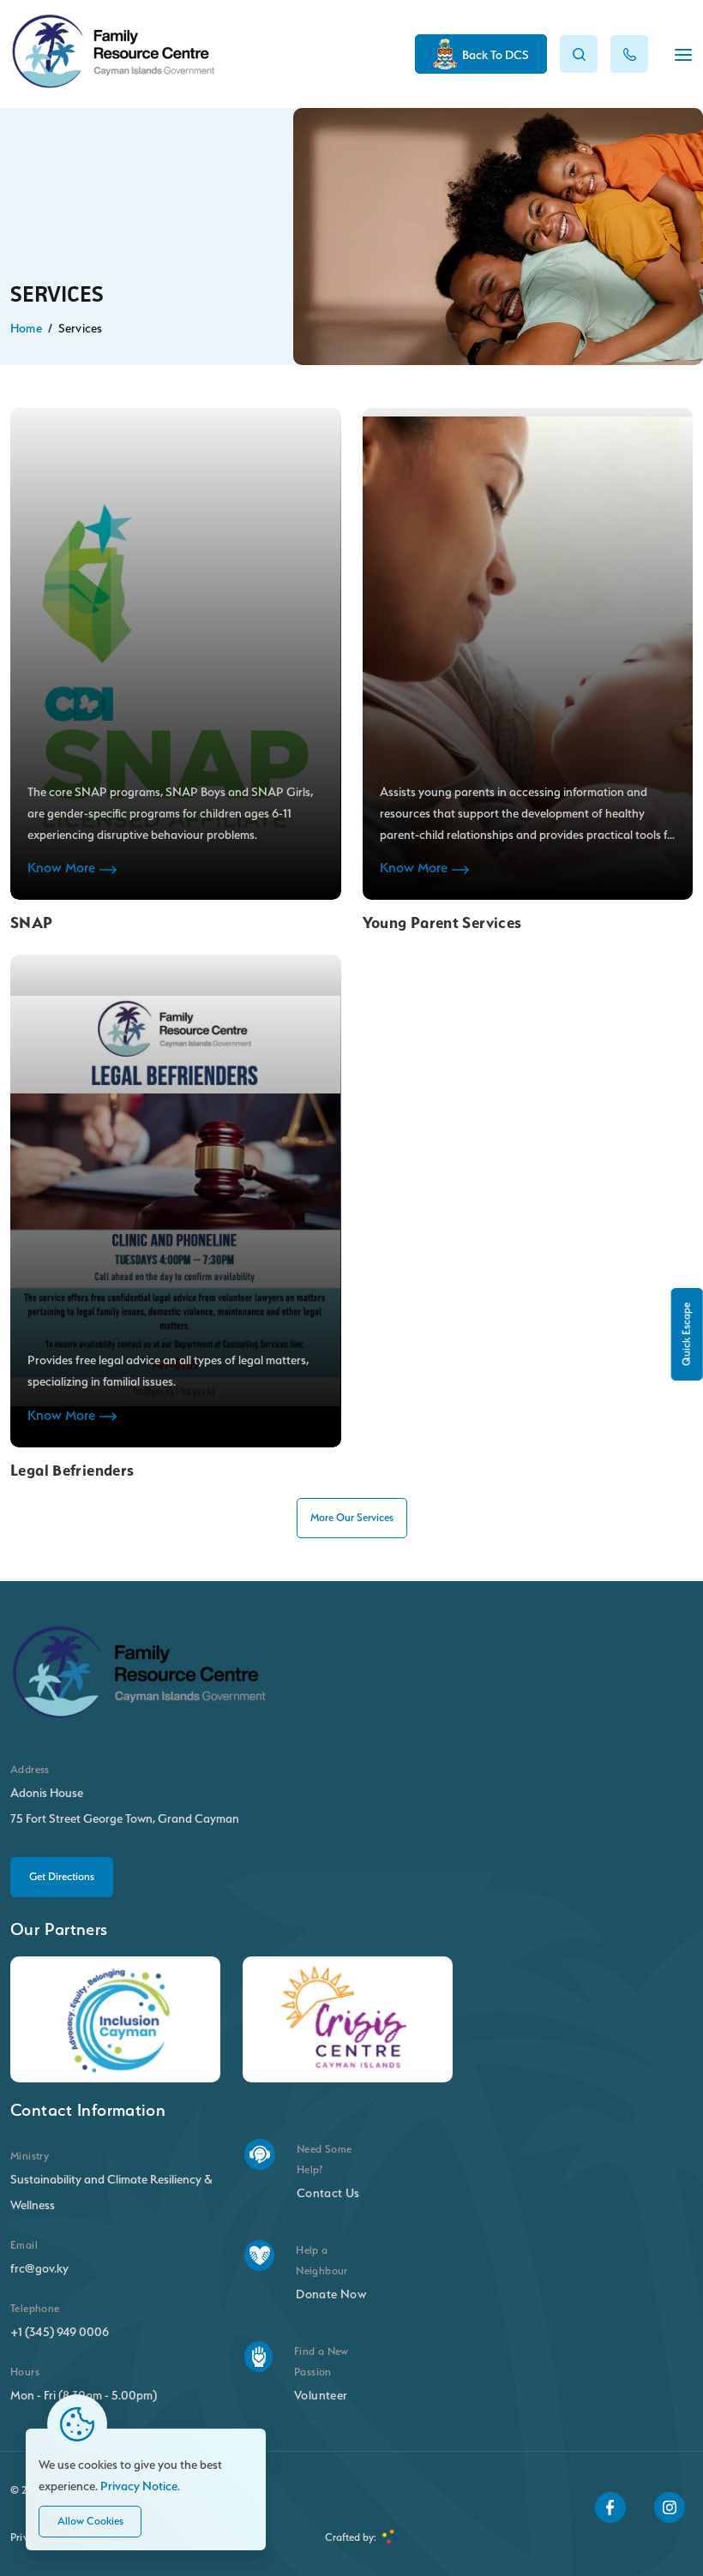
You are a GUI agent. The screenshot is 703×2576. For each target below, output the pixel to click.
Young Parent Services (442, 923)
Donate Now (331, 2294)
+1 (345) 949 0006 (60, 2331)
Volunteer (321, 2395)
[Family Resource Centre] (113, 84)
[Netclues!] (390, 2537)
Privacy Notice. (140, 2486)
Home (26, 328)
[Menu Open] (683, 55)
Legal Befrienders (72, 1470)
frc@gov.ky (39, 2268)
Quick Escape (686, 1334)
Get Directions (62, 1876)
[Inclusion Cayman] (115, 2019)
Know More (61, 868)
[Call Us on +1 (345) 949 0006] (629, 54)
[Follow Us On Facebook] (610, 2507)
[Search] (579, 54)
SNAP (32, 923)
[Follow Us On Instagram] (670, 2507)
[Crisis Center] (348, 2019)
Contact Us (328, 2193)
